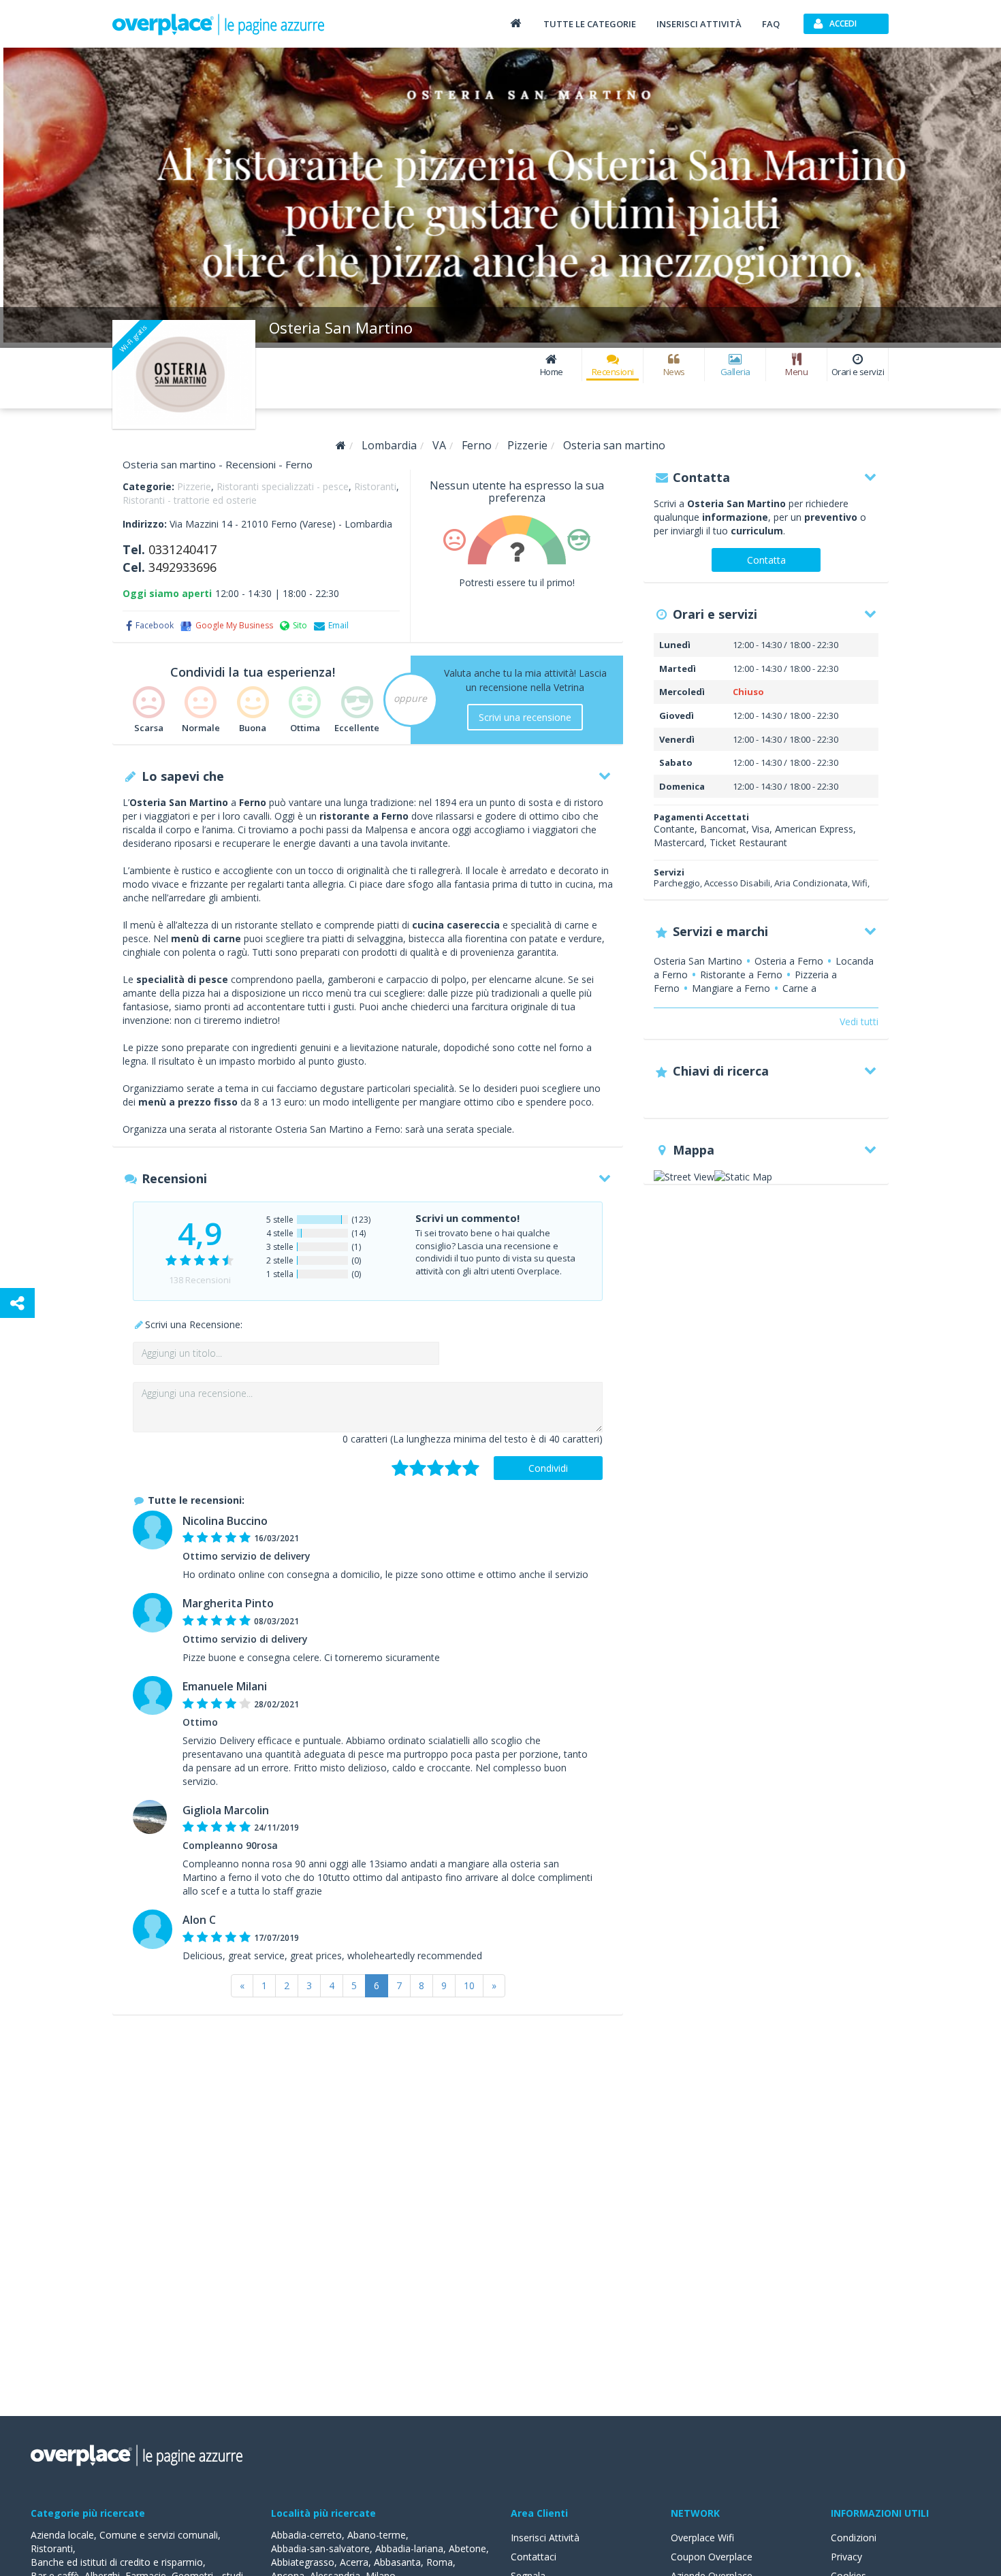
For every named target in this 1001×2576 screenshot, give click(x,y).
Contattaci (534, 2557)
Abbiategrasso (303, 2562)
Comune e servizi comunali (159, 2535)
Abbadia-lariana (409, 2548)
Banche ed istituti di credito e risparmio (117, 2562)
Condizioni (854, 2538)
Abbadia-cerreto (306, 2535)
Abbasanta (397, 2562)
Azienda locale (62, 2535)
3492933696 (182, 567)
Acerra (354, 2562)
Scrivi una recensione (525, 717)
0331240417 (182, 549)
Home (552, 372)
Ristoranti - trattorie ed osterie (190, 500)
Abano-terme (377, 2535)
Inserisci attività (699, 24)
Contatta (766, 560)
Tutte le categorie (590, 24)
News (674, 372)
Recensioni (613, 372)
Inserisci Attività (545, 2538)
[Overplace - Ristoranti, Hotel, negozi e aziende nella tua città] (219, 24)
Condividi (548, 1468)
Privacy (846, 2557)
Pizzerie (194, 486)
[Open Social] (17, 1303)
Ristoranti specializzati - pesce (283, 486)
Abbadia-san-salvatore (320, 2548)
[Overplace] (341, 446)
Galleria (735, 372)
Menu (796, 372)
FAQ (771, 24)
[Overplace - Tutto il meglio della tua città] (515, 23)
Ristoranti (375, 486)
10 (469, 1985)
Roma (440, 2562)
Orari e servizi (858, 372)
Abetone (467, 2548)
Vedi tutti (859, 1021)
